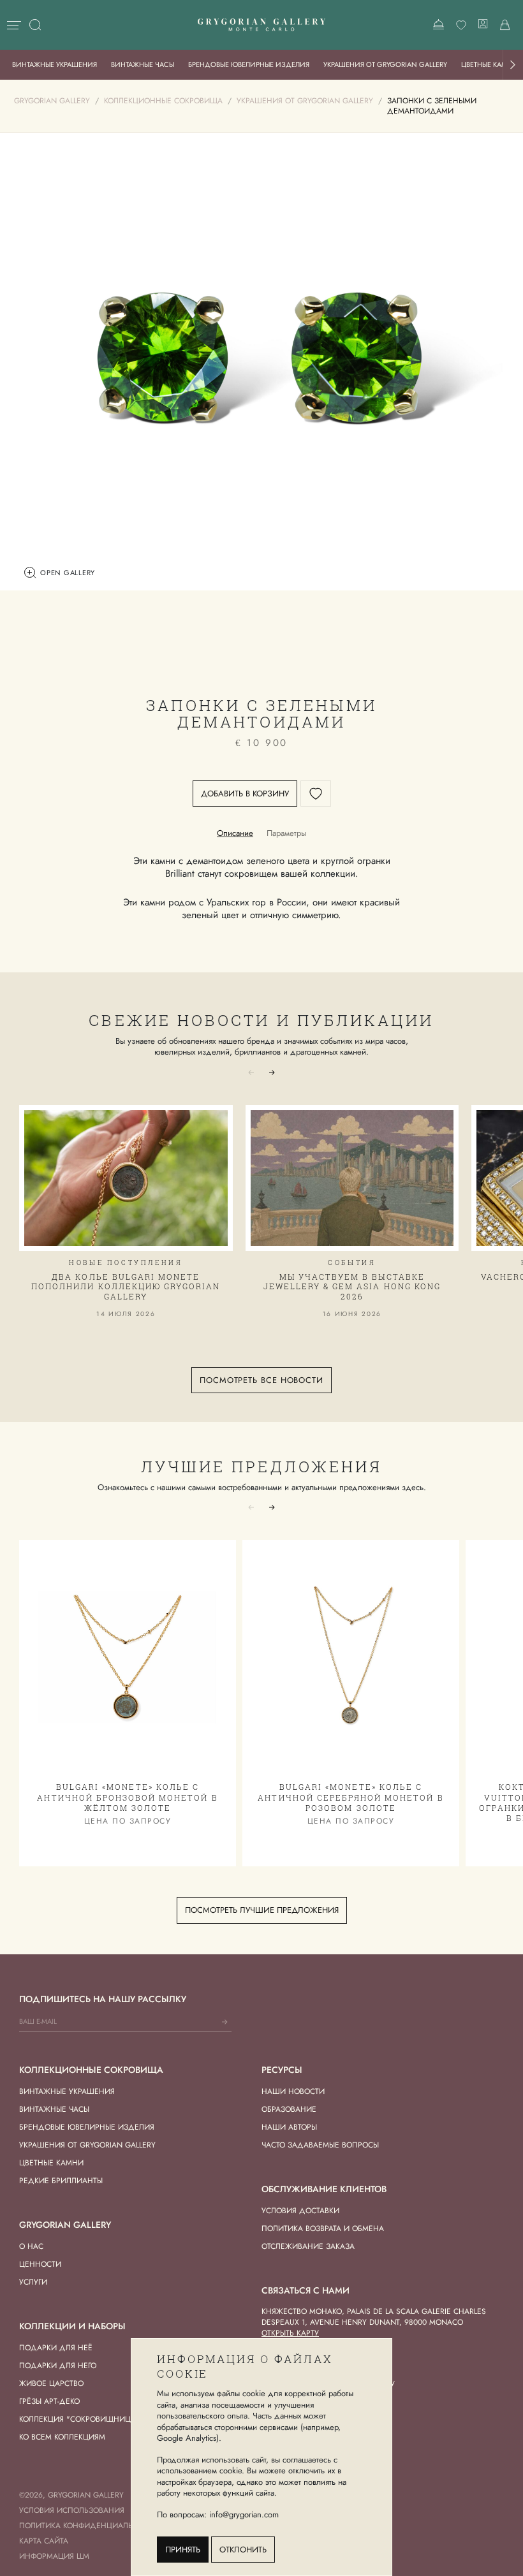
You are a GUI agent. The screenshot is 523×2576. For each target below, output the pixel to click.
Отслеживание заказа (308, 2246)
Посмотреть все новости (261, 1380)
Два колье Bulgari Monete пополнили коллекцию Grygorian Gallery (126, 1286)
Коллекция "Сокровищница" (79, 2419)
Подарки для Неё (56, 2348)
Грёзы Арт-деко (49, 2401)
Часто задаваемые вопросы (320, 2145)
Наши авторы (289, 2127)
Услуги (33, 2282)
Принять (183, 2550)
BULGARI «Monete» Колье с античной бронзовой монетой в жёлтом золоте (127, 1797)
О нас (31, 2246)
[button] (513, 65)
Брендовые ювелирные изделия (249, 64)
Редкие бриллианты (61, 2181)
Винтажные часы (143, 64)
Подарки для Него (58, 2366)
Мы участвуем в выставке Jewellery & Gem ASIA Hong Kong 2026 (352, 1286)
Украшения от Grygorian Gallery (385, 64)
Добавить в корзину (245, 794)
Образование (289, 2109)
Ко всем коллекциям (62, 2437)
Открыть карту (290, 2333)
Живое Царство (51, 2383)
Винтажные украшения (55, 64)
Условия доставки (300, 2211)
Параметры (286, 833)
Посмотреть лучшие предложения (262, 1910)
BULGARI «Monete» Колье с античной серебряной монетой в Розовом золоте (350, 1797)
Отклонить (243, 2550)
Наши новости (293, 2091)
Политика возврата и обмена (323, 2228)
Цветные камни (51, 2163)
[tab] (235, 833)
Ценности (40, 2264)
